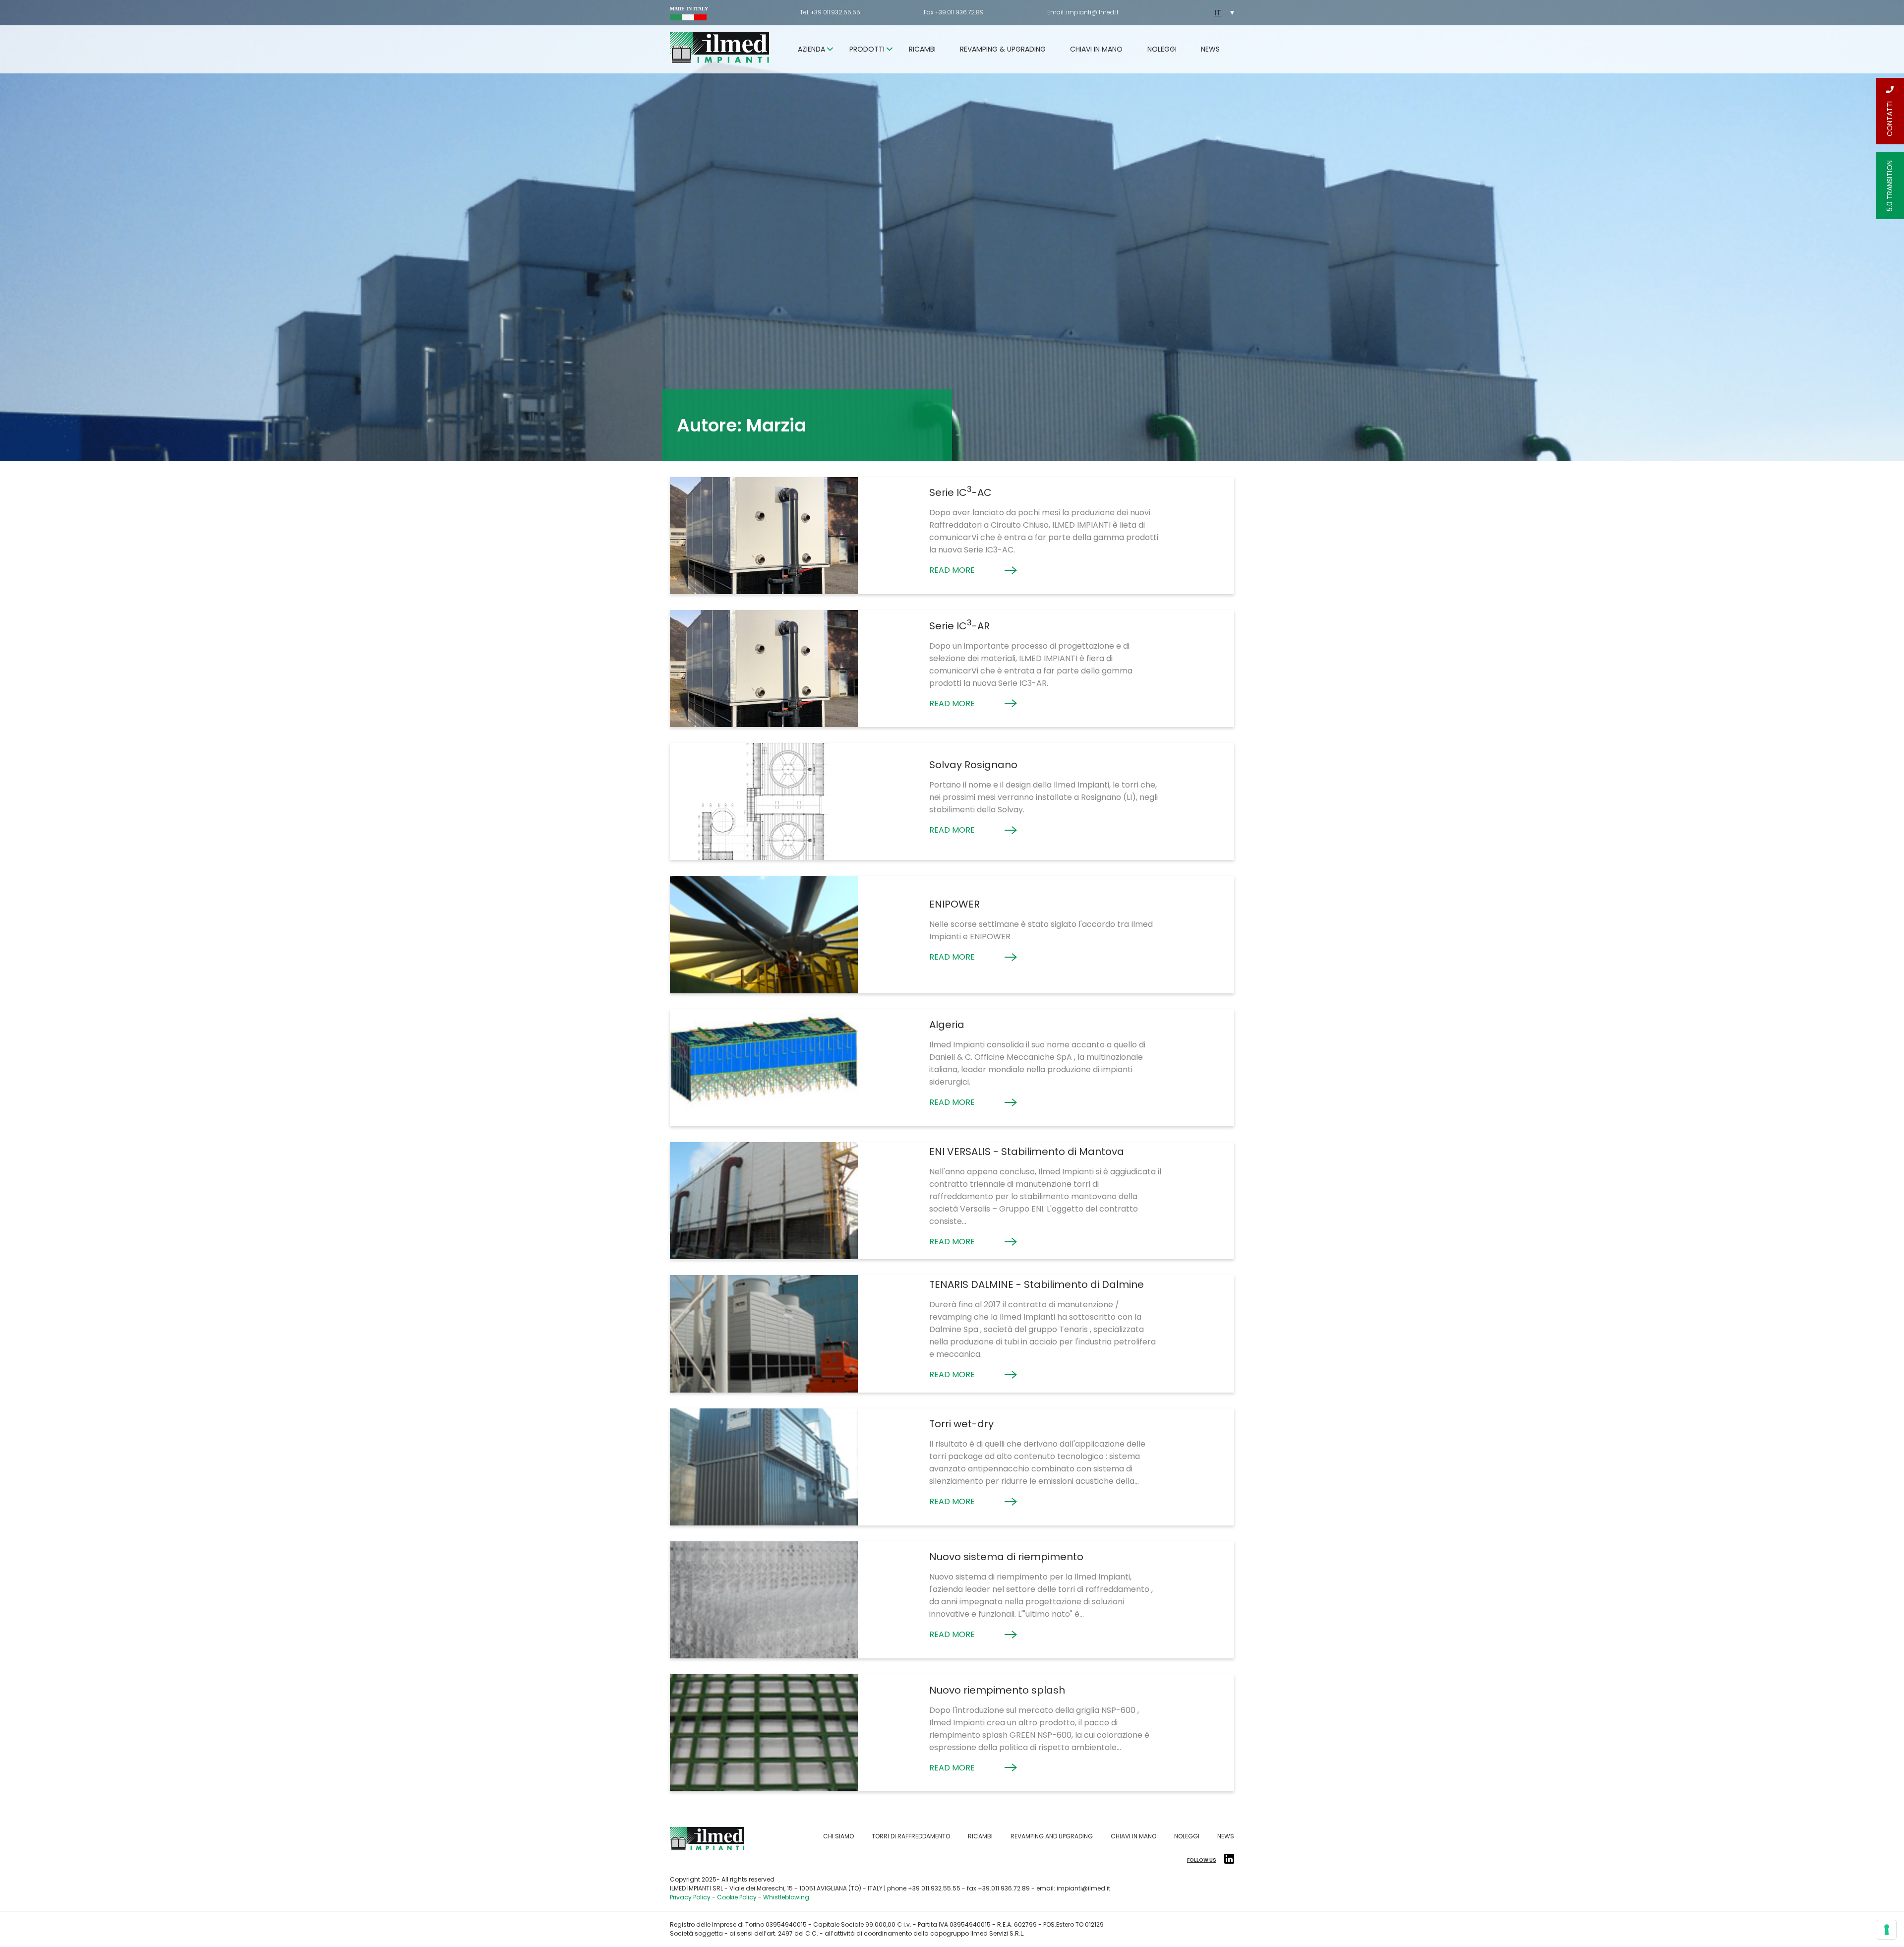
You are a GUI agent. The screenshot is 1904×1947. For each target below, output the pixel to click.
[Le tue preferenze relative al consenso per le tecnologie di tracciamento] (1887, 1930)
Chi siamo (838, 1836)
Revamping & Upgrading (1003, 49)
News (1210, 49)
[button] (1222, 13)
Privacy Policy (690, 1897)
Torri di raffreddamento (911, 1836)
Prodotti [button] (867, 49)
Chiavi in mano (1096, 49)
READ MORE (952, 570)
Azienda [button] (811, 49)
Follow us (1202, 1860)
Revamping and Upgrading (1052, 1836)
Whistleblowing (786, 1897)
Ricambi (922, 49)
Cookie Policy (737, 1897)
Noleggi (1162, 49)
